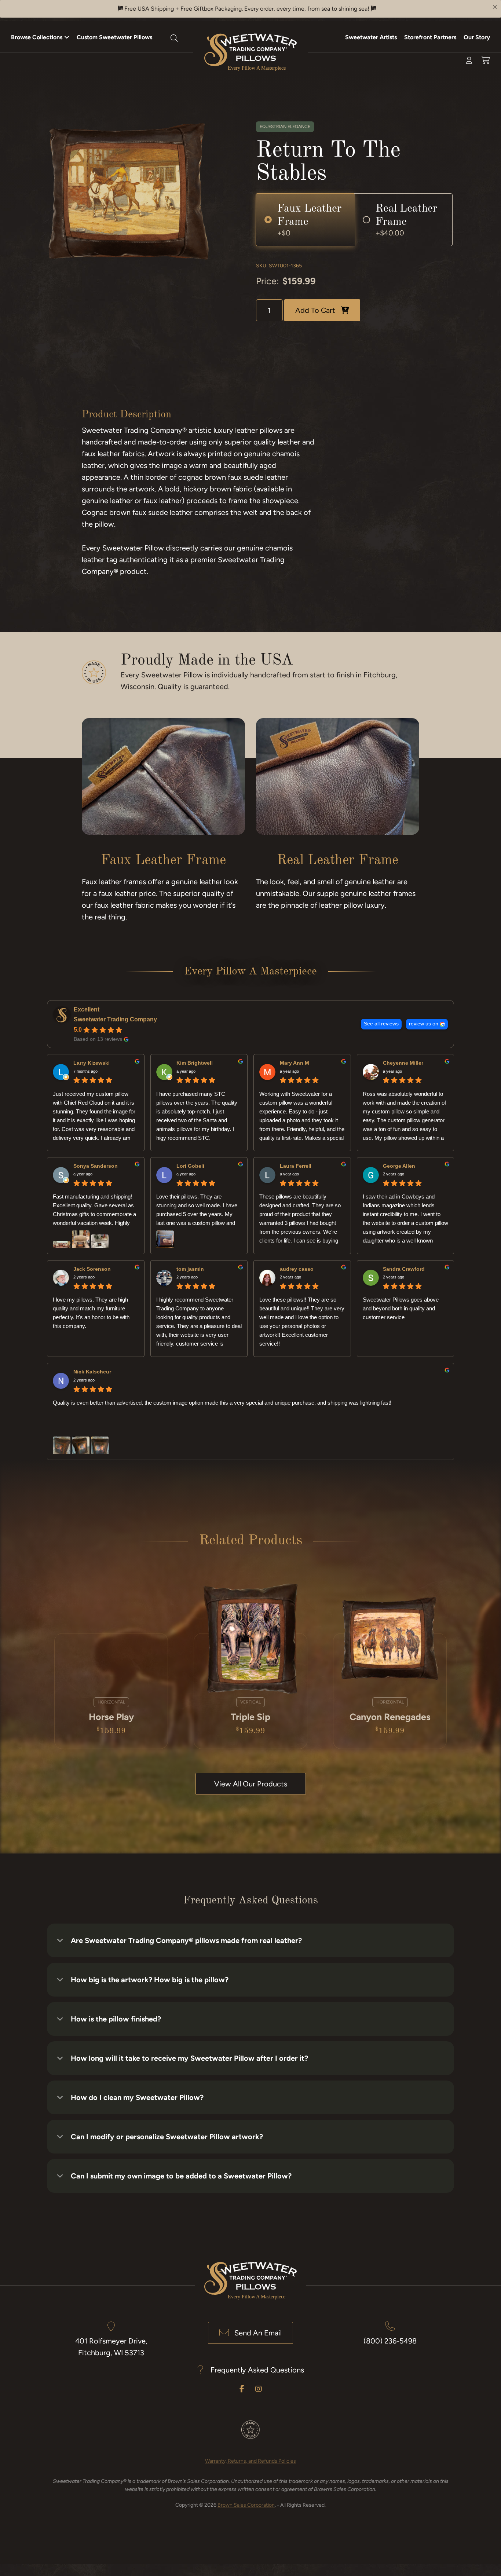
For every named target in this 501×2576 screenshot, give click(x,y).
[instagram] (259, 2389)
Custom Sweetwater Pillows (114, 37)
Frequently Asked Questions (257, 2370)
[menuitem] (40, 37)
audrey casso (297, 1269)
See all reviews (381, 1024)
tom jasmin (190, 1269)
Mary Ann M (295, 1063)
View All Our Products (251, 1784)
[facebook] (242, 2389)
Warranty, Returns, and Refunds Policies (251, 2461)
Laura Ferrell (296, 1166)
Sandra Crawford (404, 1269)
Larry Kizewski (92, 1063)
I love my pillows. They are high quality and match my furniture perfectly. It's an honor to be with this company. (91, 1313)
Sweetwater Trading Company (115, 1019)
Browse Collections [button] (37, 37)
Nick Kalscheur (92, 1372)
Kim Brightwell (195, 1063)
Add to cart (315, 310)
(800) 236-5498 (390, 2341)
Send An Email (258, 2333)
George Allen (399, 1166)
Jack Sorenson (92, 1269)
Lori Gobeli (190, 1166)
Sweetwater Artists (371, 37)
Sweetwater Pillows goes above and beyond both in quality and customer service (401, 1308)
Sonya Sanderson (96, 1166)
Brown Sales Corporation (246, 2505)
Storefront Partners (430, 37)
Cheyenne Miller (403, 1063)
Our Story (477, 37)
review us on (424, 1024)
